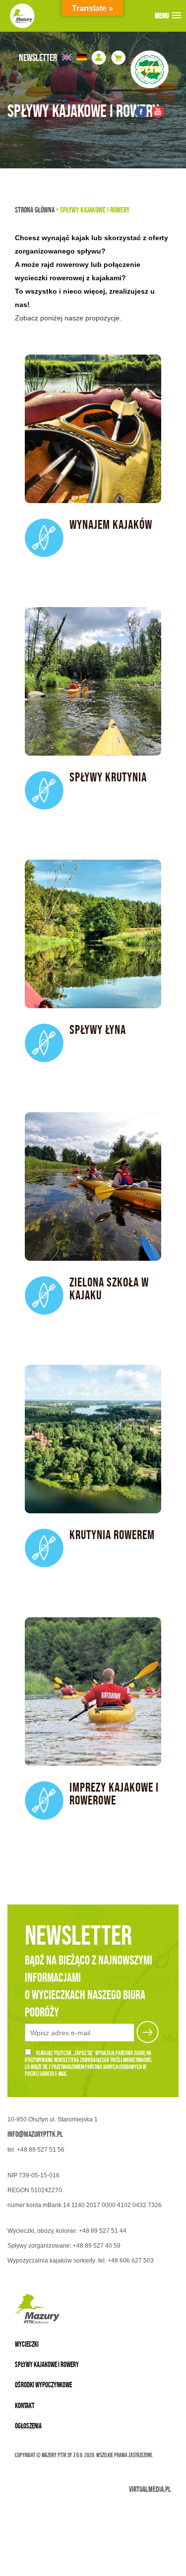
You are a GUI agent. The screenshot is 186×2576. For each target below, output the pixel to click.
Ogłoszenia (28, 2426)
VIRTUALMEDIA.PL (150, 2489)
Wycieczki (27, 2344)
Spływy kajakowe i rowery (47, 2364)
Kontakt (25, 2405)
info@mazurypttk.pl (35, 2134)
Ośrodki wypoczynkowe (43, 2385)
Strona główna (35, 210)
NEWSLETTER (38, 57)
